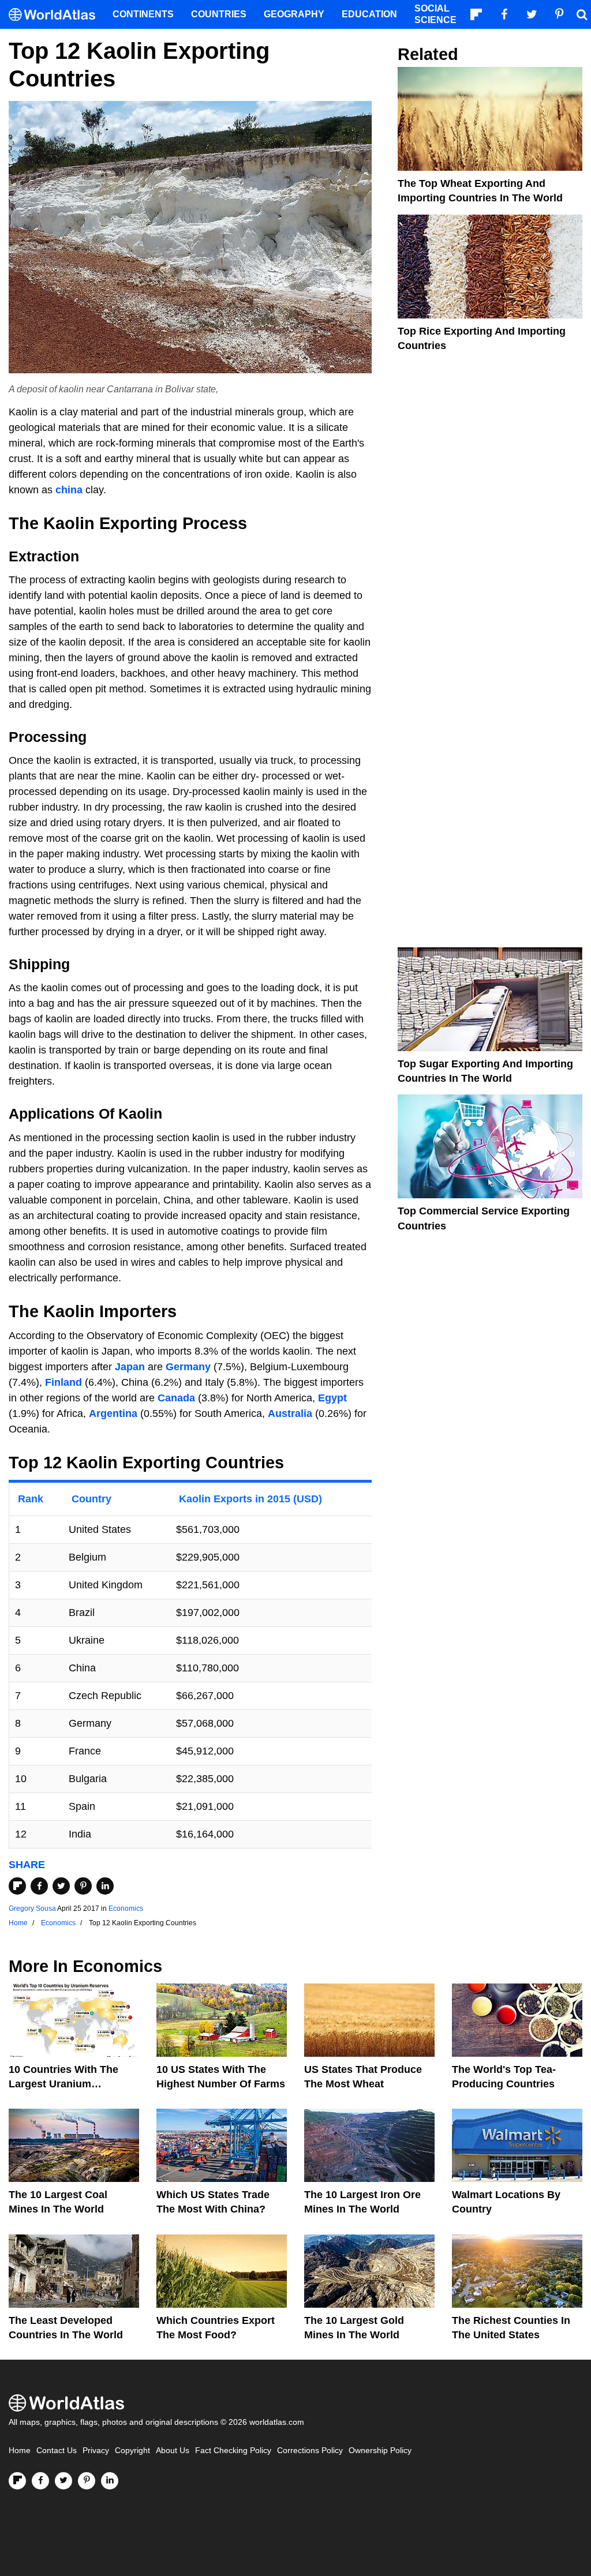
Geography (294, 14)
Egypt (332, 1398)
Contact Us (57, 2451)
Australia (290, 1413)
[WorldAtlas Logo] (56, 15)
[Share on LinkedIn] (105, 1886)
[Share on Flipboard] (17, 1886)
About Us (173, 2451)
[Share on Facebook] (39, 1886)
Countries (219, 14)
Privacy (96, 2451)
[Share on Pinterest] (83, 1886)
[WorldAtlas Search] (582, 14)
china (69, 490)
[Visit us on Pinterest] (87, 2481)
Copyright (132, 2451)
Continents (143, 14)
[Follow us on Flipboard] (17, 2481)
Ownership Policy (380, 2451)
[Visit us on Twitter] (63, 2481)
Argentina (113, 1413)
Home (20, 2451)
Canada (176, 1398)
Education (369, 14)
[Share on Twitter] (61, 1886)
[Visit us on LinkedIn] (110, 2481)
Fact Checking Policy (233, 2451)
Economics (126, 1908)
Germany (188, 1367)
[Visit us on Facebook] (40, 2481)
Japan (130, 1367)
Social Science (435, 14)
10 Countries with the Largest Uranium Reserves (63, 2084)
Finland (63, 1382)
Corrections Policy (310, 2451)
